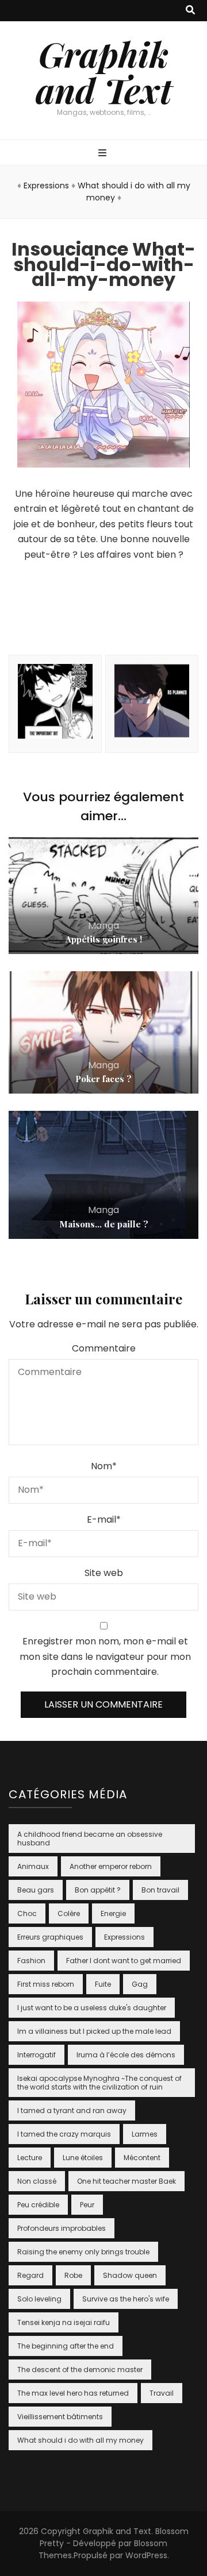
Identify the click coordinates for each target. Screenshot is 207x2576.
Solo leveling (39, 2299)
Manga (103, 926)
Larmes (145, 2134)
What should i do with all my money (80, 2440)
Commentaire (104, 1348)
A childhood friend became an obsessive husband (90, 1839)
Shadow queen (130, 2275)
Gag (140, 1984)
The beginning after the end (66, 2346)
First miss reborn (46, 1984)
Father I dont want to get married (124, 1961)
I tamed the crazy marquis (64, 2134)
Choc (27, 1913)
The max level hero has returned (73, 2393)
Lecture (30, 2158)
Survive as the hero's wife (126, 2299)
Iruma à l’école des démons (126, 2055)
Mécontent (142, 2158)
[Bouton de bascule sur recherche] (190, 11)
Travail (162, 2393)
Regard (30, 2275)
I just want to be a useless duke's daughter (92, 2008)
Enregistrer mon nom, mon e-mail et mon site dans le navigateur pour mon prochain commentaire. (105, 1656)
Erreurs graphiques (50, 1937)
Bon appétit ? (98, 1890)
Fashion (31, 1961)
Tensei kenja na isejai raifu (64, 2322)
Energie (113, 1913)
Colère (69, 1913)
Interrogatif (37, 2055)
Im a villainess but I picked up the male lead (94, 2031)
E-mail (104, 1519)
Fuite (103, 1984)
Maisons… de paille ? (104, 1224)
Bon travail (160, 1890)
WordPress (146, 2555)
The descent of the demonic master (80, 2370)
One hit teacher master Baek (126, 2181)
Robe (73, 2275)
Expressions (46, 186)
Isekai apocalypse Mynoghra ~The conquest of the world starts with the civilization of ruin (99, 2083)
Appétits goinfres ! (104, 939)
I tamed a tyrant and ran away (72, 2110)
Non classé (37, 2181)
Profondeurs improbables (62, 2228)
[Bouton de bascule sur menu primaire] (104, 154)
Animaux (33, 1866)
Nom (104, 1466)
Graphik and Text (104, 72)
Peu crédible (38, 2205)
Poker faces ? (103, 1079)
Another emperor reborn (111, 1866)
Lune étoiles (83, 2158)
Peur (87, 2205)
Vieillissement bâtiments (60, 2417)
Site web (104, 1573)
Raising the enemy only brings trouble (83, 2252)
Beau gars (36, 1890)
